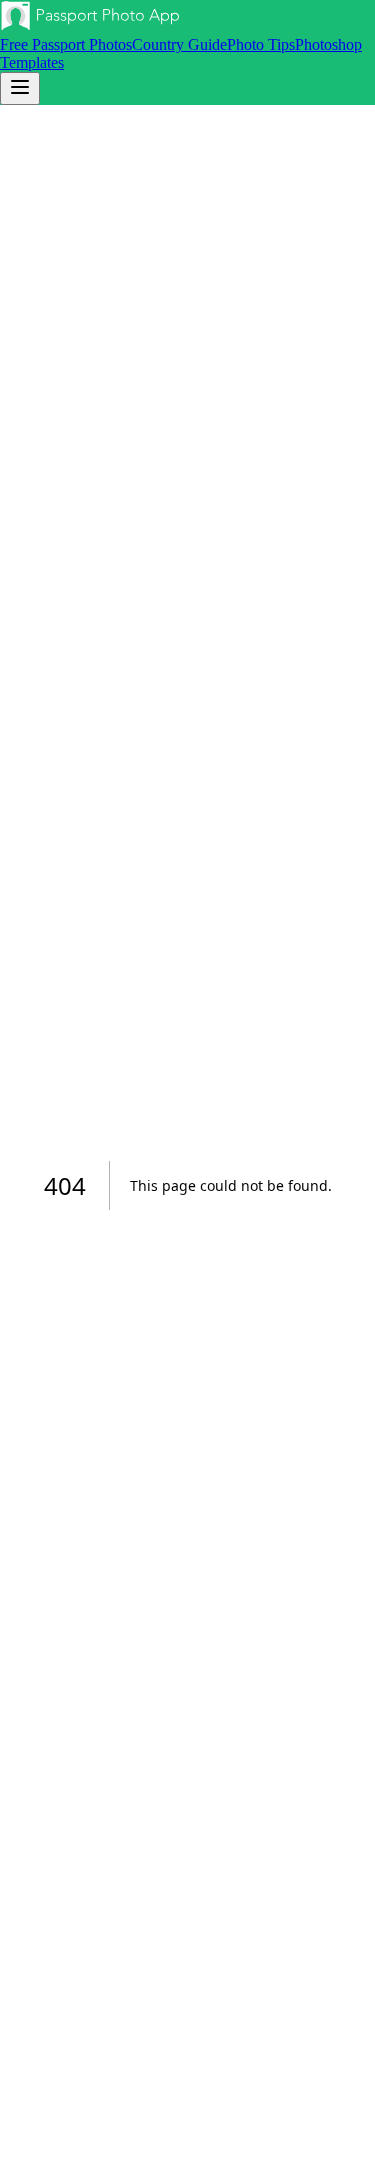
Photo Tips (261, 44)
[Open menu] (20, 88)
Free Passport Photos (66, 44)
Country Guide (179, 44)
